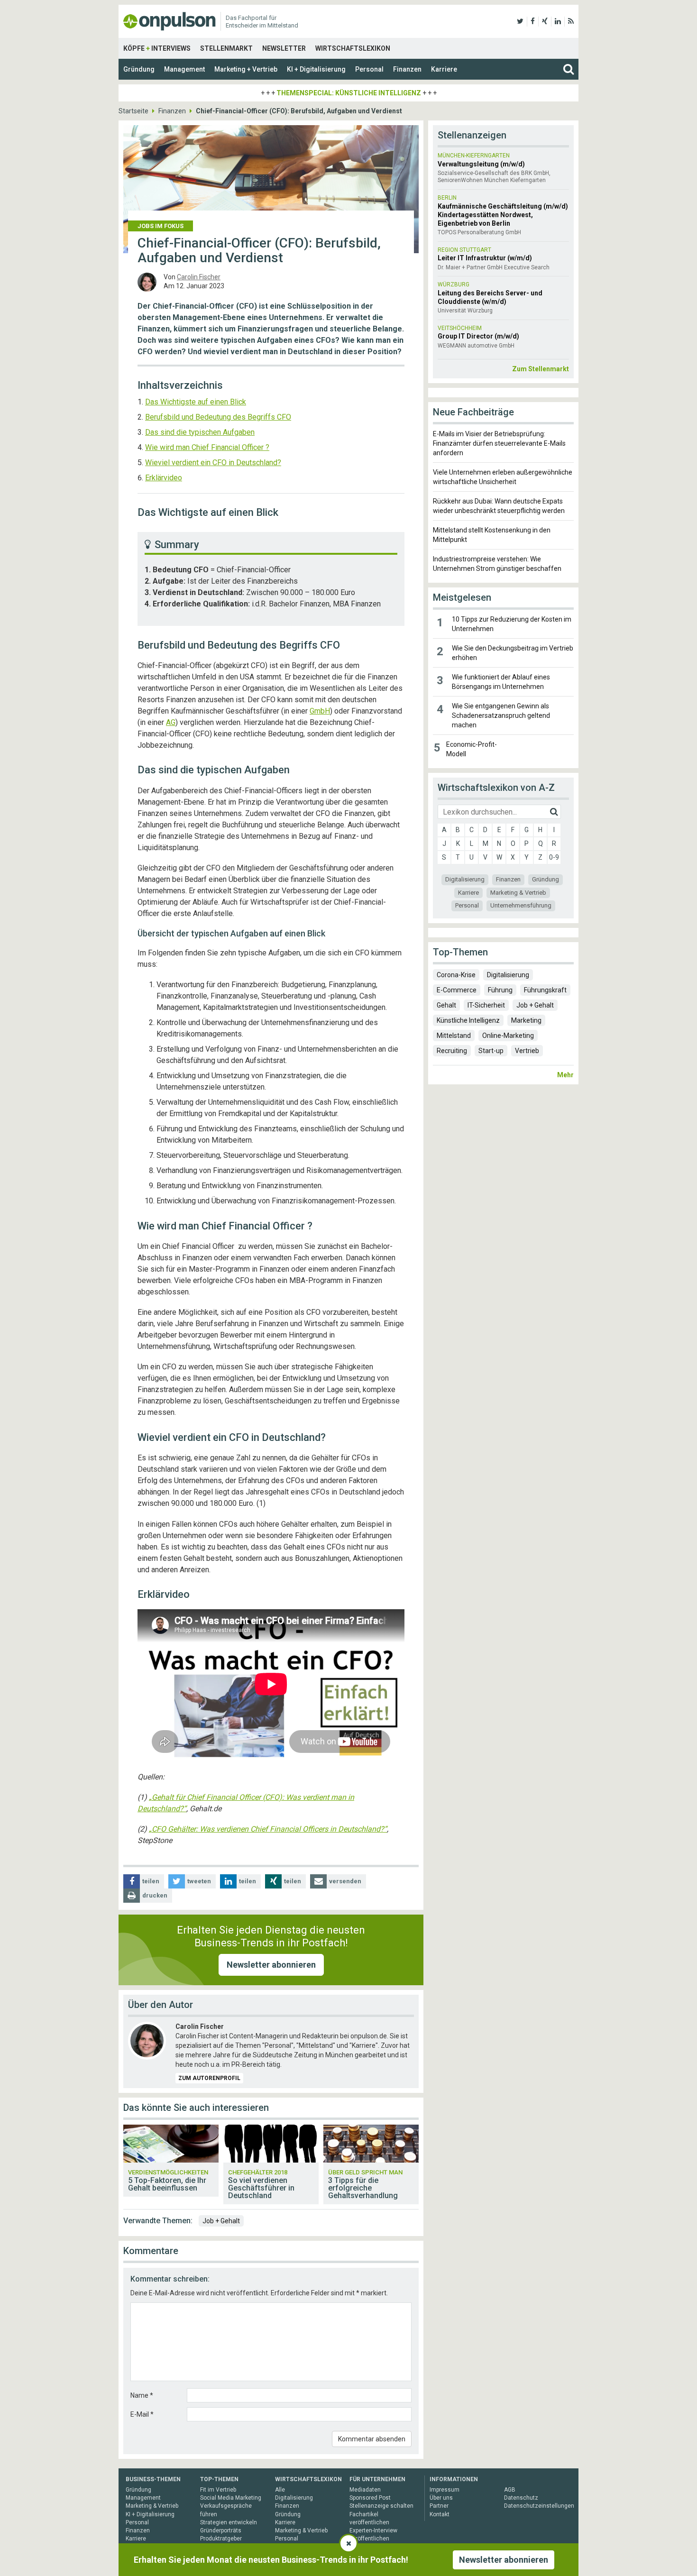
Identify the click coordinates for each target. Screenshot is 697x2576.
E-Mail (142, 2414)
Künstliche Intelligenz (468, 1020)
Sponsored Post (370, 2498)
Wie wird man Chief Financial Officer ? (207, 447)
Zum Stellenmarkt (541, 369)
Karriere (444, 69)
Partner (439, 2506)
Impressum (445, 2490)
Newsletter (284, 48)
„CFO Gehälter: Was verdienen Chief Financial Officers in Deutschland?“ (268, 1829)
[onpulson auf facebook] (533, 21)
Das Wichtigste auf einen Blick (196, 402)
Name (142, 2395)
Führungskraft (545, 990)
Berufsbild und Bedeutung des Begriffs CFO (218, 417)
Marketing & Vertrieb (518, 893)
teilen (151, 1881)
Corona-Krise (456, 975)
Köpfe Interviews (157, 48)
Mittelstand (454, 1036)
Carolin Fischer (199, 277)
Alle (280, 2490)
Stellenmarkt (226, 48)
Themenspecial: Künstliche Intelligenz (349, 93)
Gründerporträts (221, 2530)
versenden (345, 1881)
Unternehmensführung (521, 905)
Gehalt (446, 1005)
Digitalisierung (465, 879)
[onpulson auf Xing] (545, 21)
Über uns (441, 2498)
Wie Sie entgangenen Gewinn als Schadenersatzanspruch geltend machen (501, 715)
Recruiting (452, 1051)
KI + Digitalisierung (316, 69)
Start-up (491, 1051)
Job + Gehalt (221, 2221)
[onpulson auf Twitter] (520, 21)
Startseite (133, 111)
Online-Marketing (508, 1036)
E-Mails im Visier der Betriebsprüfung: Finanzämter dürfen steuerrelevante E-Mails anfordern (499, 443)
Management (184, 69)
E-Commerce (457, 990)
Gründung (139, 69)
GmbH (320, 711)
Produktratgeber (221, 2539)
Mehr (565, 1075)
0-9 (554, 857)
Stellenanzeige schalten (381, 2506)
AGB (510, 2490)
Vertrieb (527, 1051)
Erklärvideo (164, 478)
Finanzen (407, 69)
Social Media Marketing (231, 2498)
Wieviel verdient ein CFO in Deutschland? (213, 463)
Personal (369, 69)
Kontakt (440, 2514)
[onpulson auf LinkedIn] (558, 21)
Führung (500, 990)
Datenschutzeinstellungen (539, 2506)
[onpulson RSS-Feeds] (571, 21)
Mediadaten (365, 2490)
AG (171, 722)
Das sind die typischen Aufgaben (200, 432)
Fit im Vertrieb (218, 2490)
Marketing (526, 1020)
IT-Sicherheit (486, 1005)
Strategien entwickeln (229, 2522)
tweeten (199, 1881)
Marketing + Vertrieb (246, 69)
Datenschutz (521, 2498)
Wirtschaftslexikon (353, 48)
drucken (155, 1895)
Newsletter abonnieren (271, 1965)
